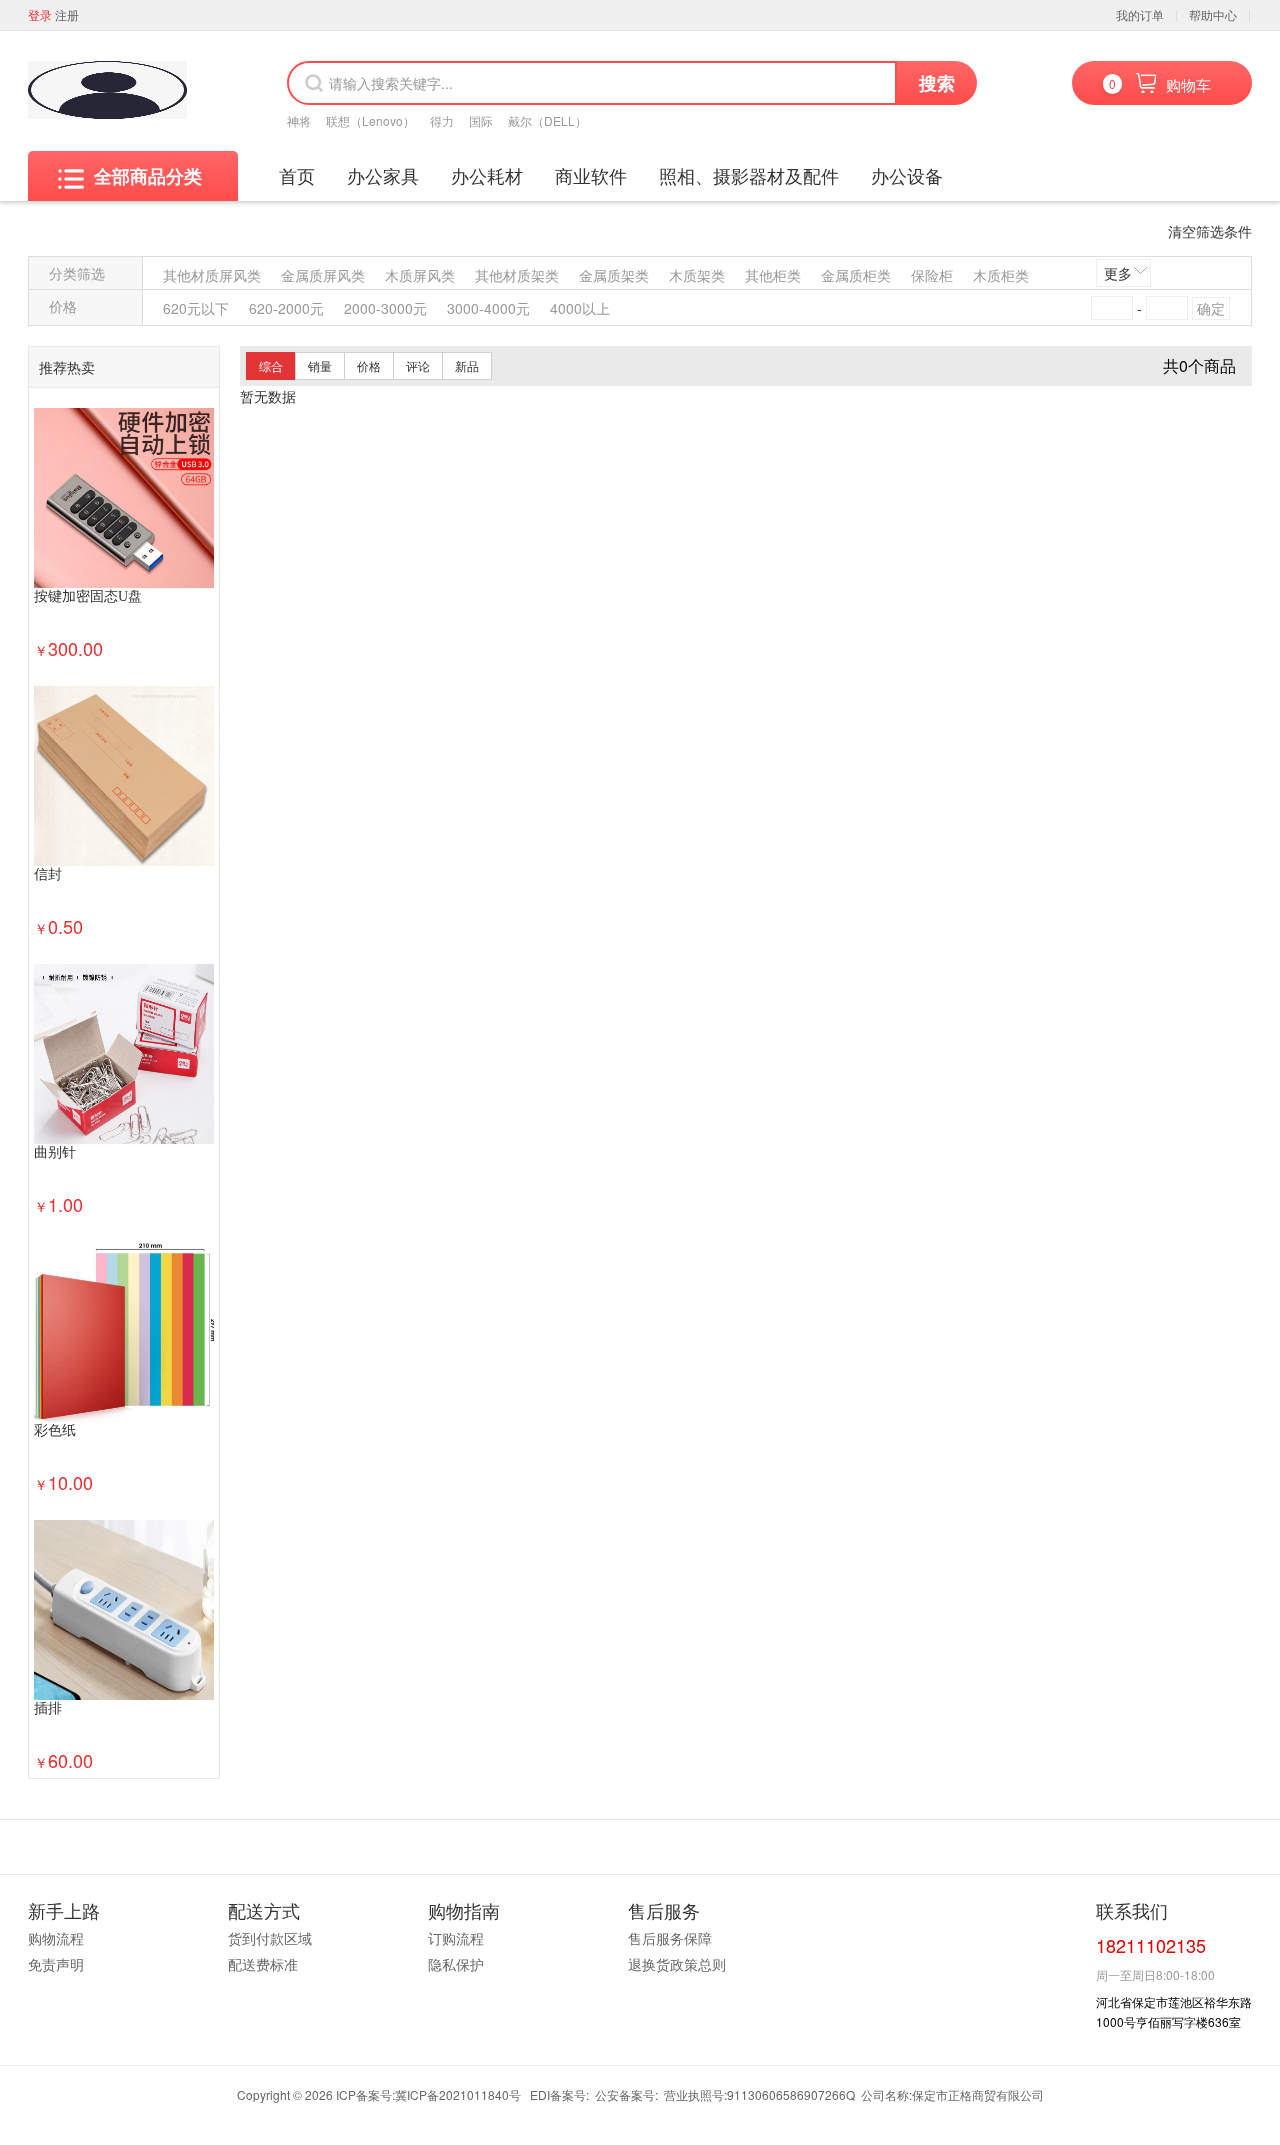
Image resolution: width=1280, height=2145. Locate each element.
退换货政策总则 (677, 1964)
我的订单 (1140, 14)
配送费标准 (263, 1964)
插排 (48, 1708)
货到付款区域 (270, 1938)
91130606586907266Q (791, 2094)
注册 (67, 14)
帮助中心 (1213, 14)
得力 (442, 120)
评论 (418, 365)
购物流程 (56, 1938)
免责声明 (56, 1964)
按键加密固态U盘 (88, 596)
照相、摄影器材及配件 (749, 175)
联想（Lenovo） (370, 120)
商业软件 (591, 175)
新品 (467, 365)
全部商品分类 (148, 176)
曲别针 (55, 1152)
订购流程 (456, 1938)
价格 (369, 365)
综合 (271, 365)
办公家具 (383, 175)
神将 (299, 120)
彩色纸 (55, 1430)
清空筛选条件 (1210, 231)
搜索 (937, 83)
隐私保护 (456, 1964)
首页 (297, 175)
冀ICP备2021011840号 (458, 2094)
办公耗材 (487, 175)
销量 (320, 365)
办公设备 (907, 175)
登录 (40, 14)
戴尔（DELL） (547, 120)
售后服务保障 (670, 1938)
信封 (48, 874)
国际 (481, 120)
